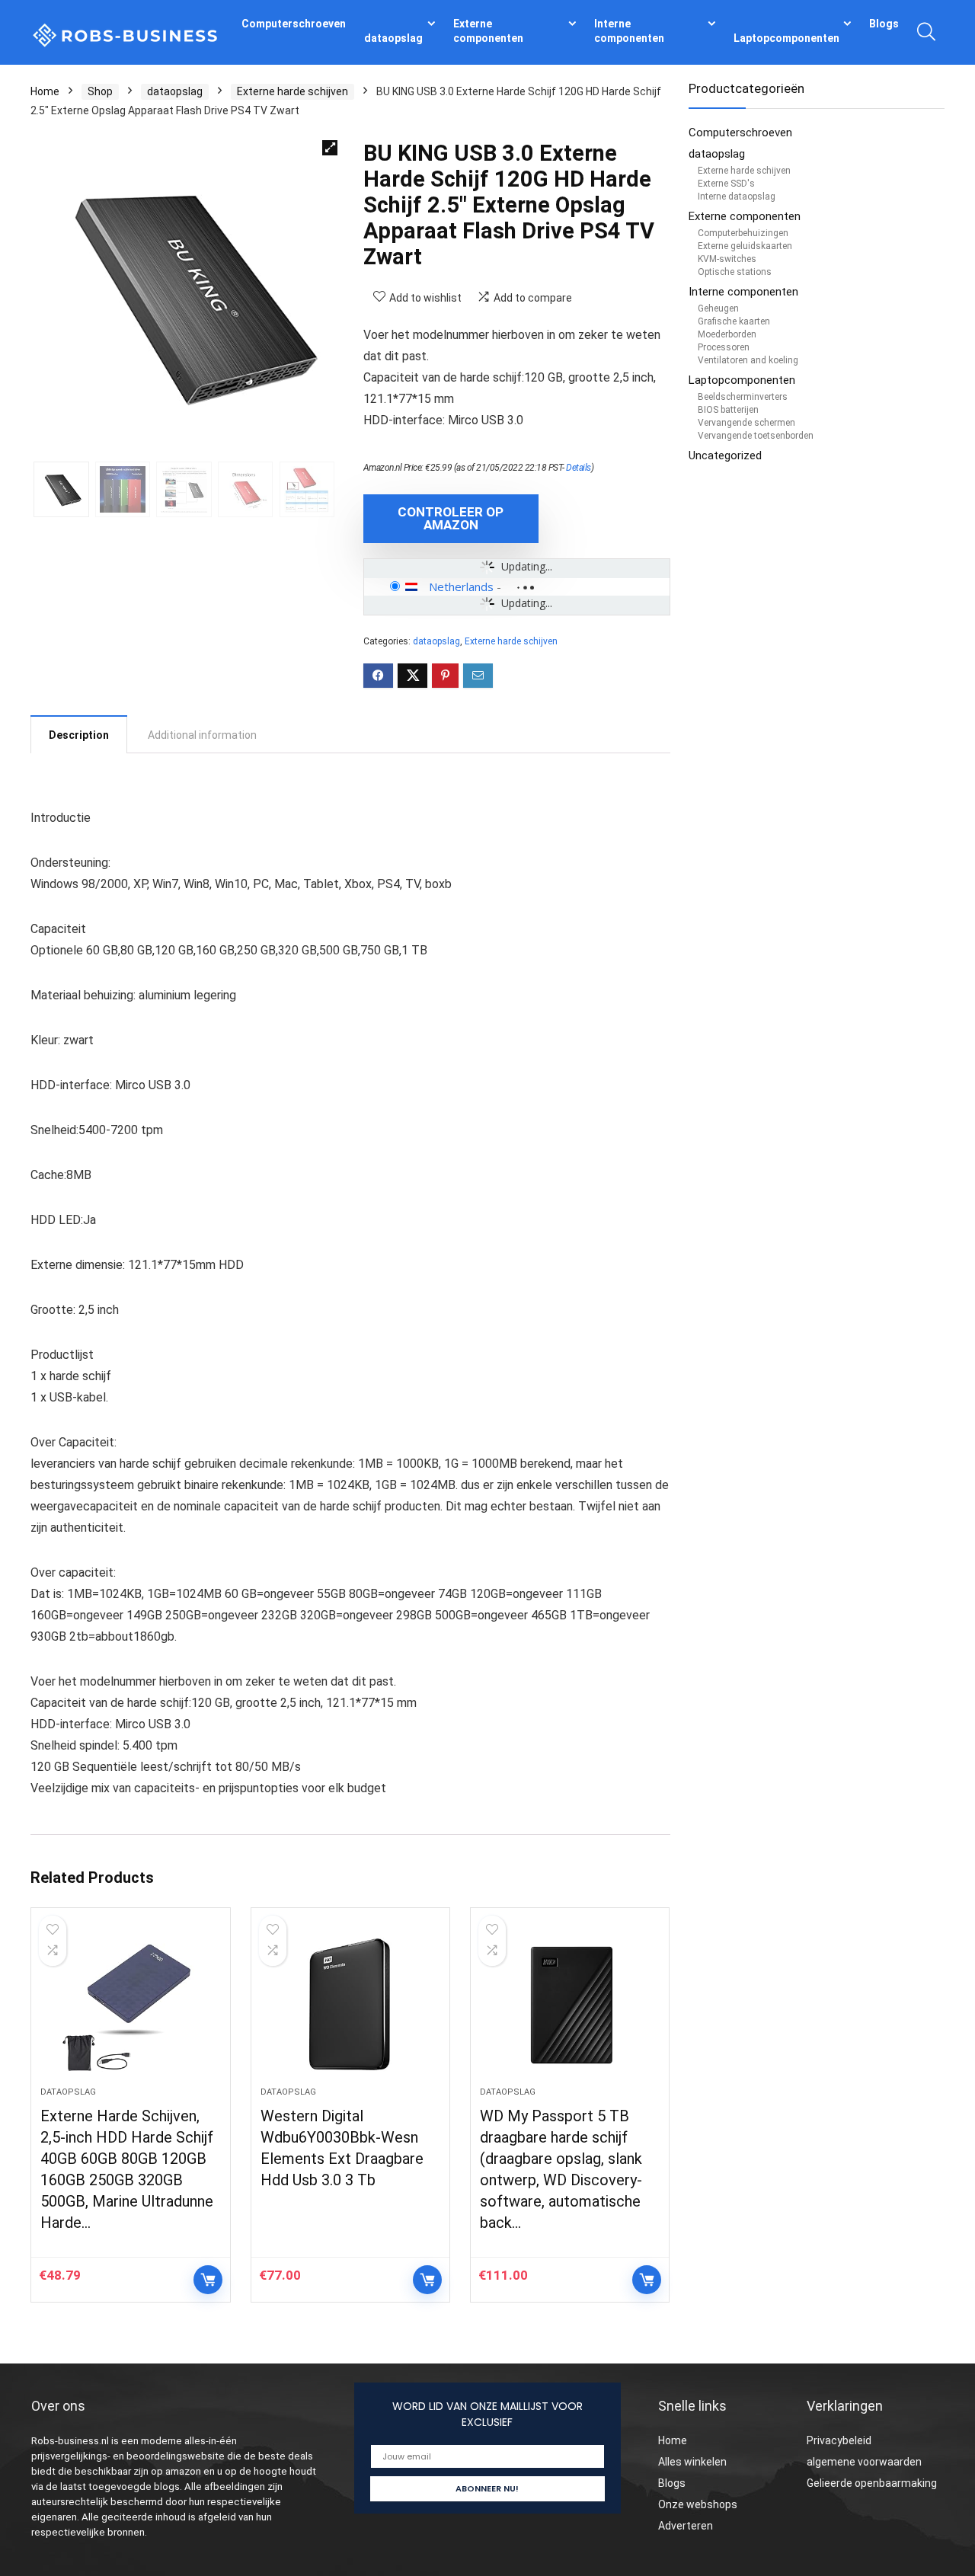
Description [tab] (79, 735)
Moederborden (727, 334)
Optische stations (735, 272)
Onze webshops (698, 2504)
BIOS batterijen (728, 410)
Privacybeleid (839, 2440)
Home (45, 91)
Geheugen (718, 308)
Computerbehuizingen (743, 233)
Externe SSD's (726, 184)
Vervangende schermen (746, 423)
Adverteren (686, 2526)
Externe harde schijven (292, 91)
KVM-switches (727, 259)
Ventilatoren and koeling (748, 360)
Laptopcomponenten (786, 38)
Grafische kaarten (734, 321)
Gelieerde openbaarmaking (872, 2483)
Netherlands (461, 586)
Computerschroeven (294, 24)
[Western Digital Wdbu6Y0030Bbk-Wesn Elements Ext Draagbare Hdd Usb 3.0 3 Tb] (350, 2005)
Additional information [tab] (202, 735)
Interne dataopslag (737, 197)
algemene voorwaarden (864, 2462)
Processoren (724, 347)
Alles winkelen (692, 2462)
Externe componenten (488, 31)
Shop (100, 91)
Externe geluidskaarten (745, 246)
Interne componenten (629, 31)
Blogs (884, 24)
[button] (330, 148)
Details (579, 468)
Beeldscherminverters (743, 397)
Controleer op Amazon (451, 518)
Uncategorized (725, 455)
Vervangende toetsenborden (756, 436)
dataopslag (393, 38)
